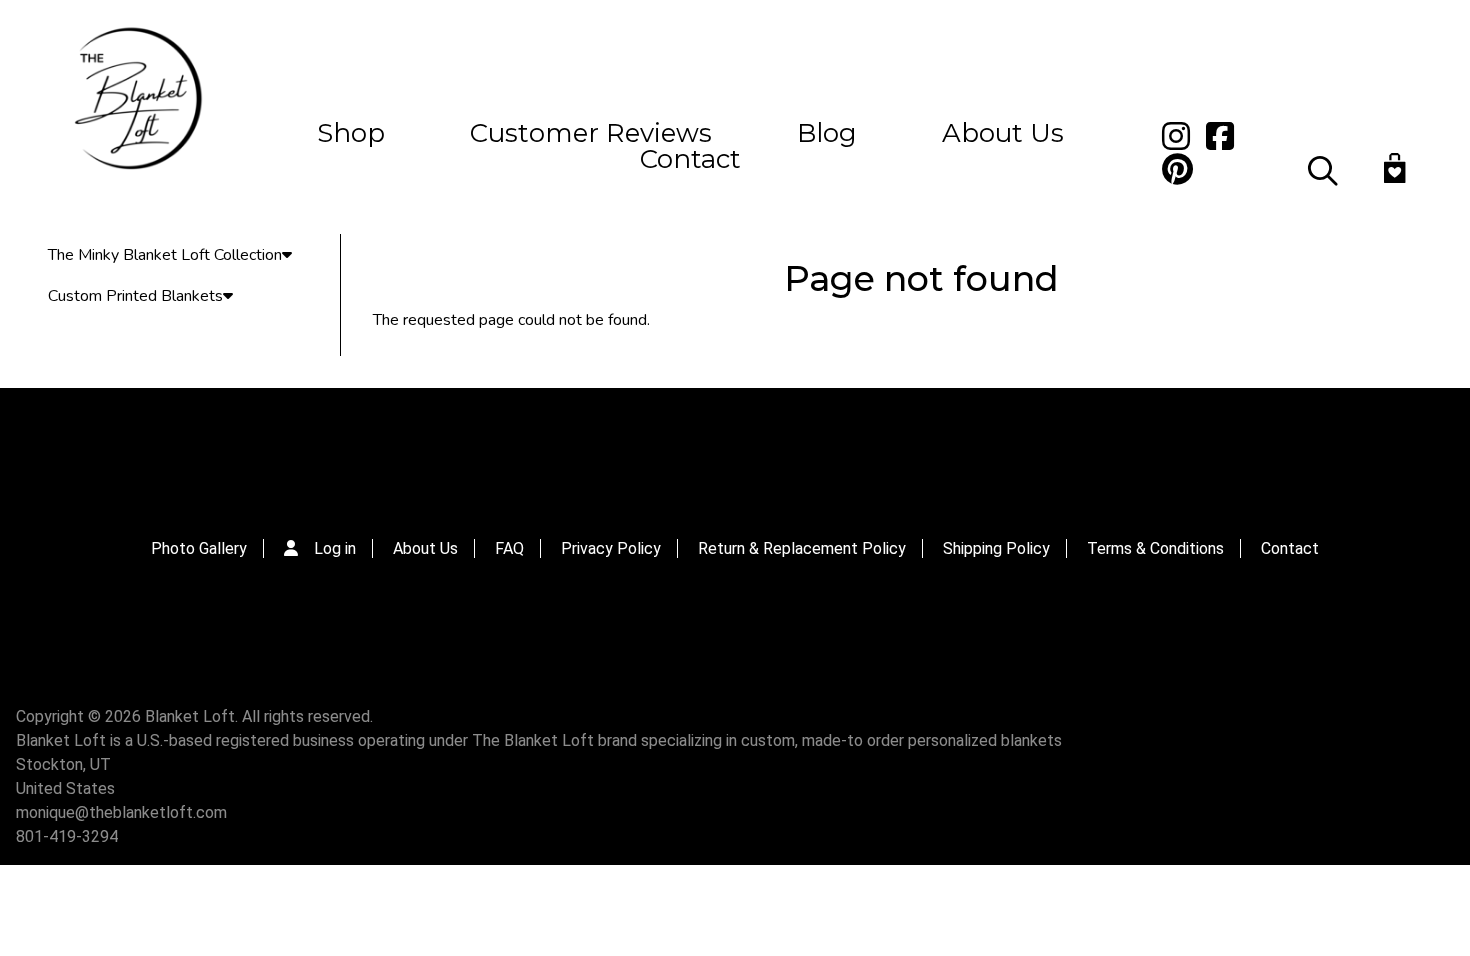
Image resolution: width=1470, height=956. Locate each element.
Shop (351, 133)
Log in (335, 548)
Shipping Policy (996, 548)
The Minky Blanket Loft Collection (165, 255)
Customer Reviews (591, 133)
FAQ (509, 548)
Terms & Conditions (1155, 548)
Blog (827, 133)
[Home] (136, 101)
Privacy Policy (611, 548)
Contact (690, 159)
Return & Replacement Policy (802, 548)
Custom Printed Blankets (135, 296)
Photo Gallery (199, 548)
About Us (1003, 133)
